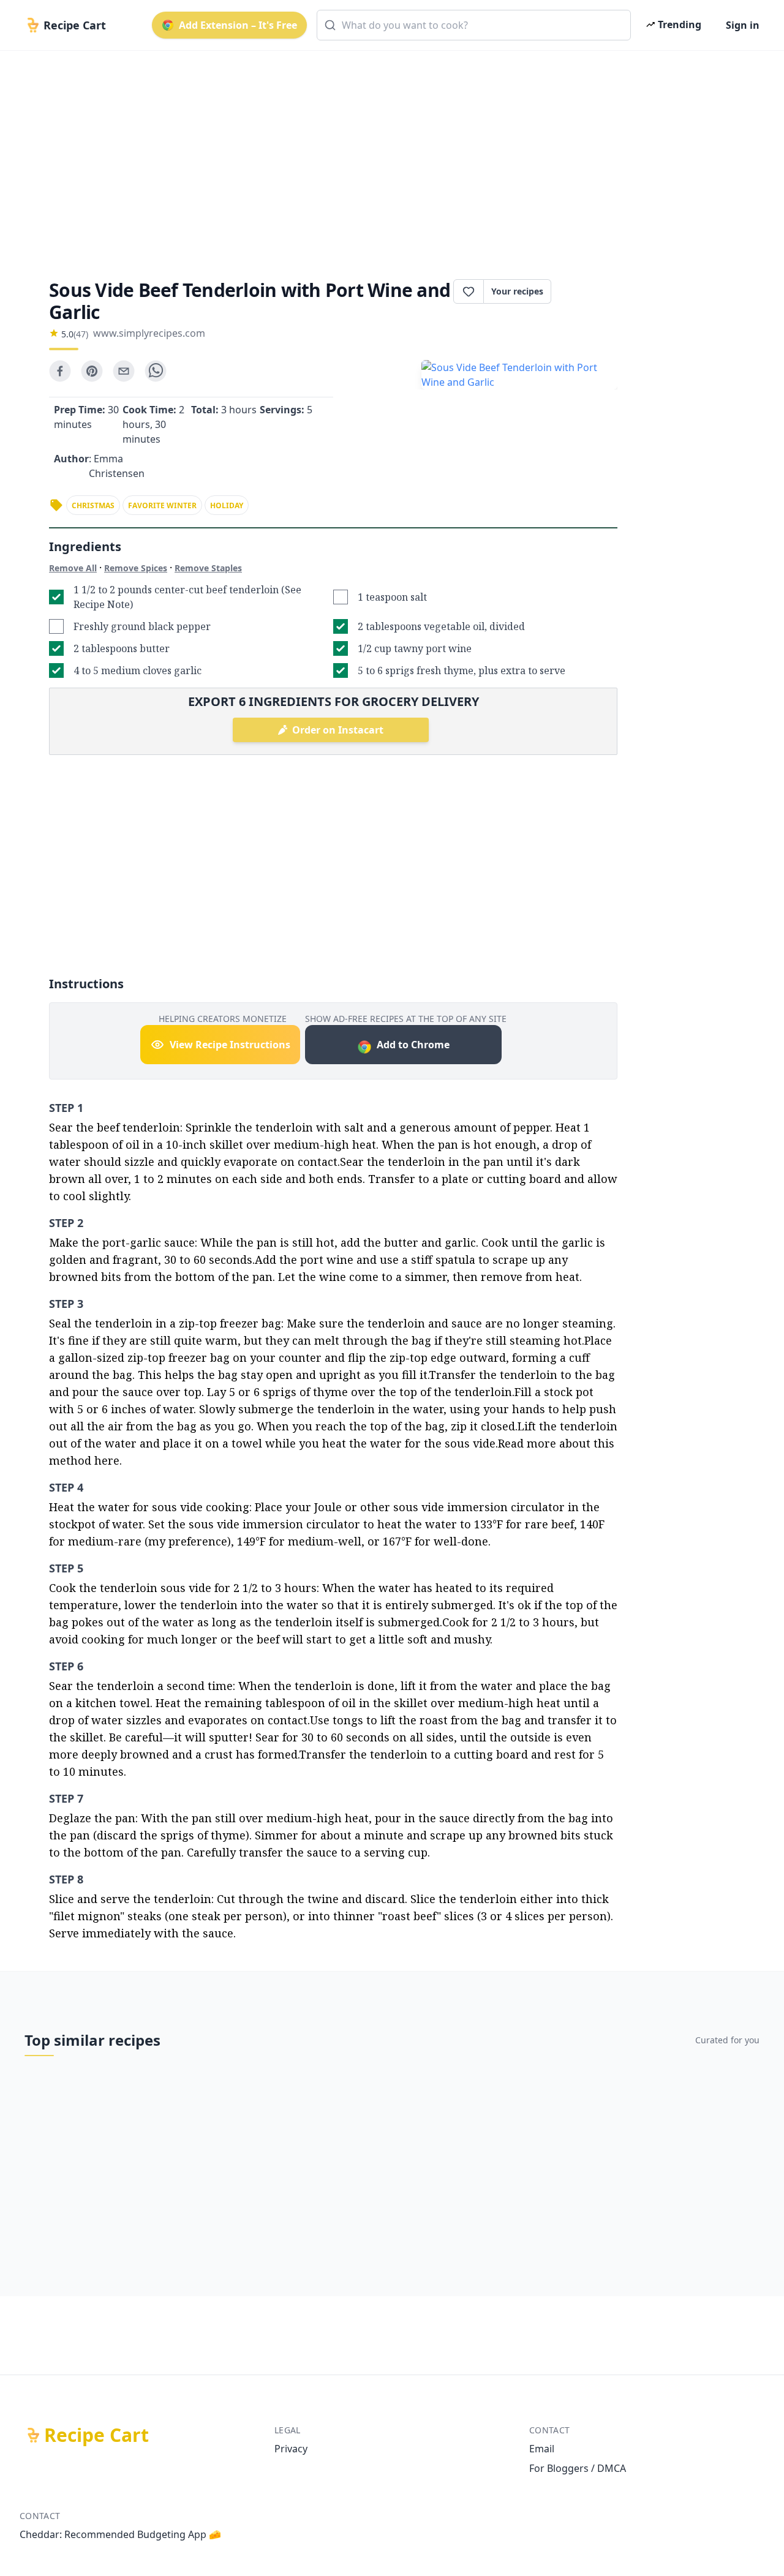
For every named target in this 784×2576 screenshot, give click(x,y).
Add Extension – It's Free (238, 25)
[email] (124, 371)
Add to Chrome (413, 1045)
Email (542, 2449)
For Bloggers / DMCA (578, 2468)
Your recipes (517, 291)
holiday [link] (227, 505)
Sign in (743, 25)
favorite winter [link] (162, 505)
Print (590, 291)
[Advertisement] (387, 154)
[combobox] (474, 25)
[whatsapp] (156, 371)
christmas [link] (93, 505)
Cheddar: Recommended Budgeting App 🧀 (120, 2534)
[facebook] (60, 371)
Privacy (291, 2449)
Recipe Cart (96, 2435)
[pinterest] (92, 371)
